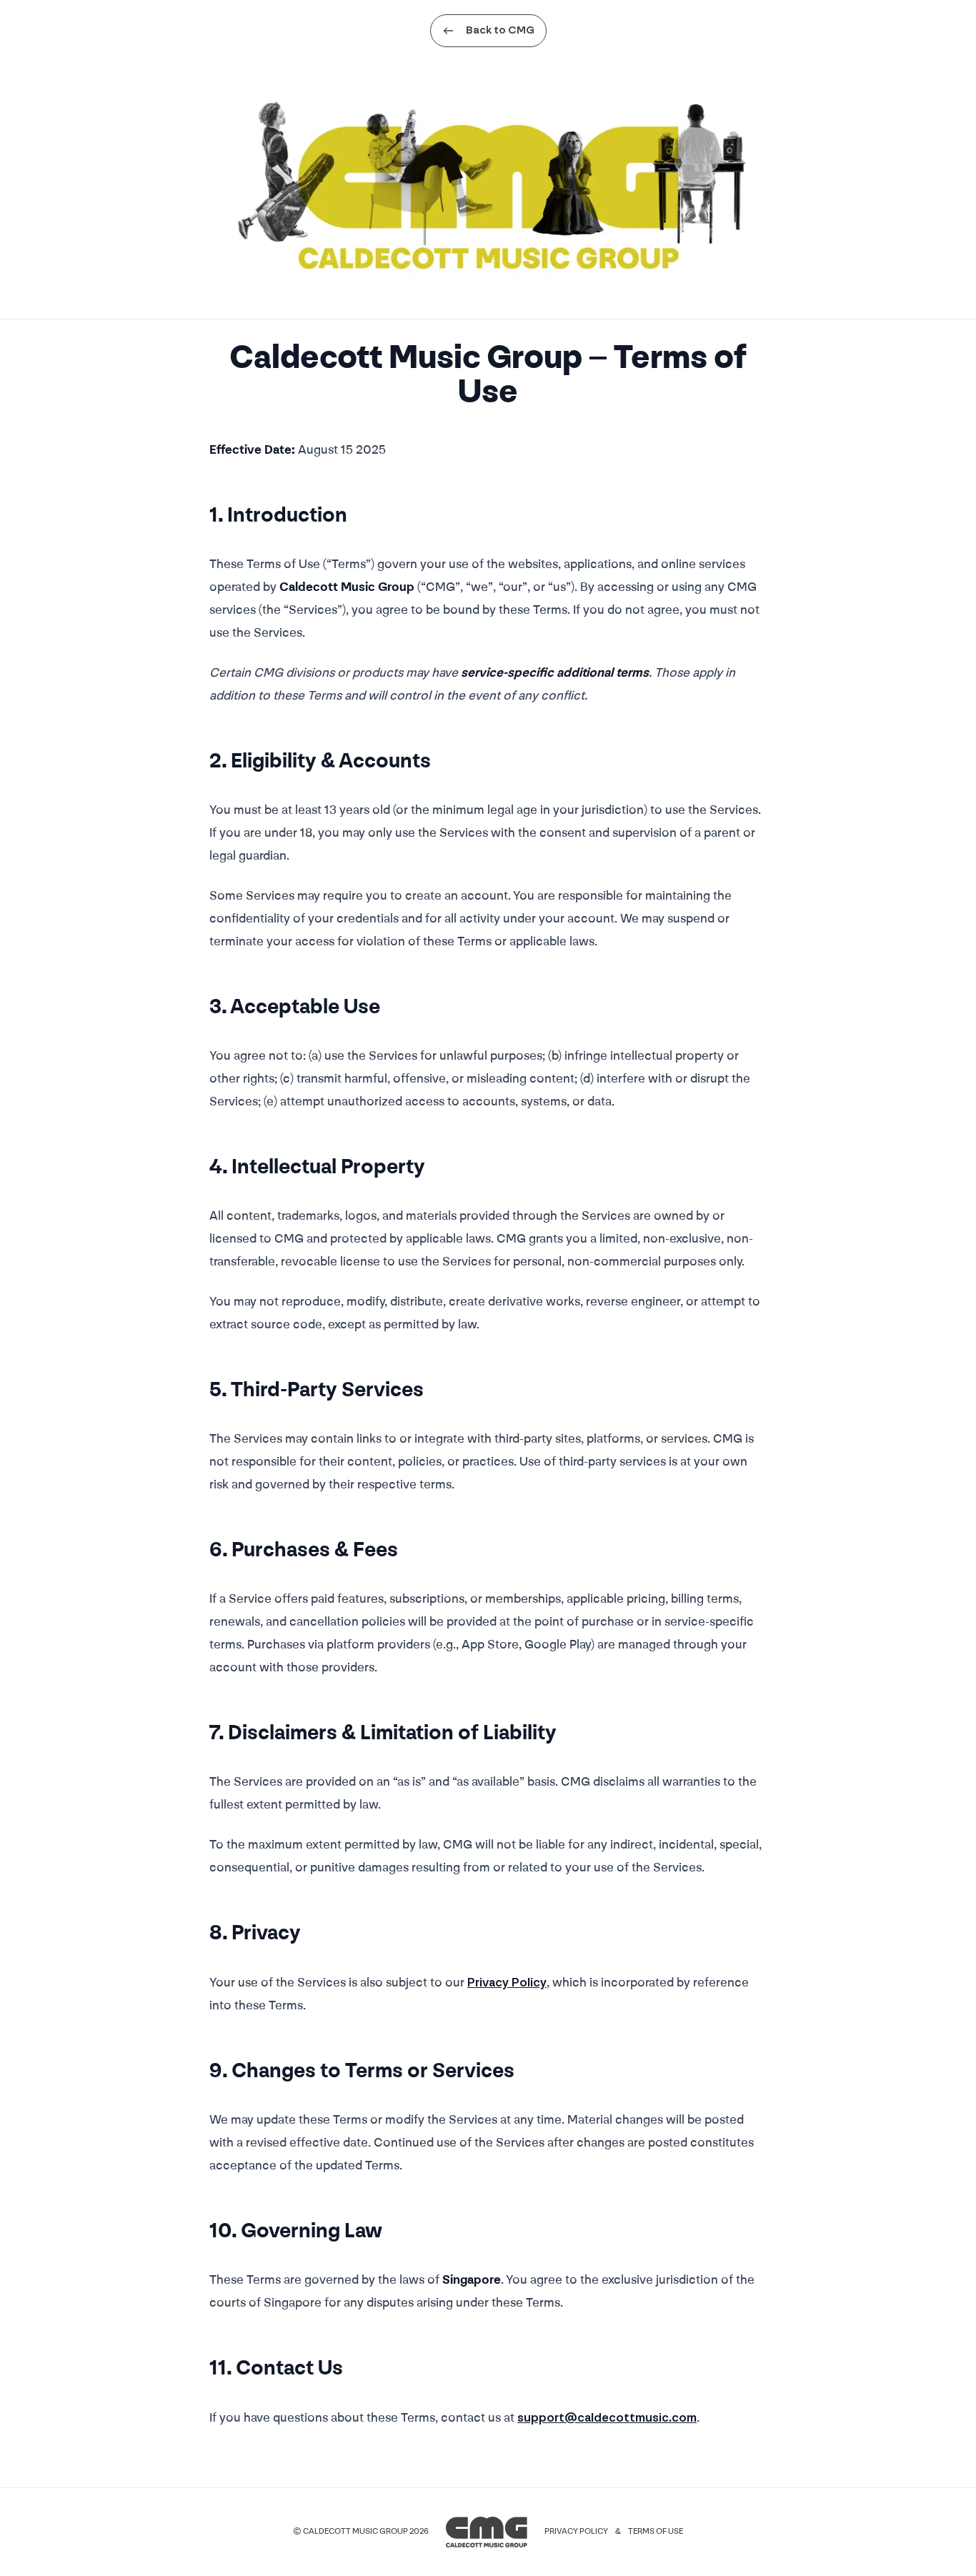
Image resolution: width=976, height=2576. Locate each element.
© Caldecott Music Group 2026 (361, 2532)
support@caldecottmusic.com (607, 2418)
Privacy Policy (507, 1983)
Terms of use (656, 2532)
